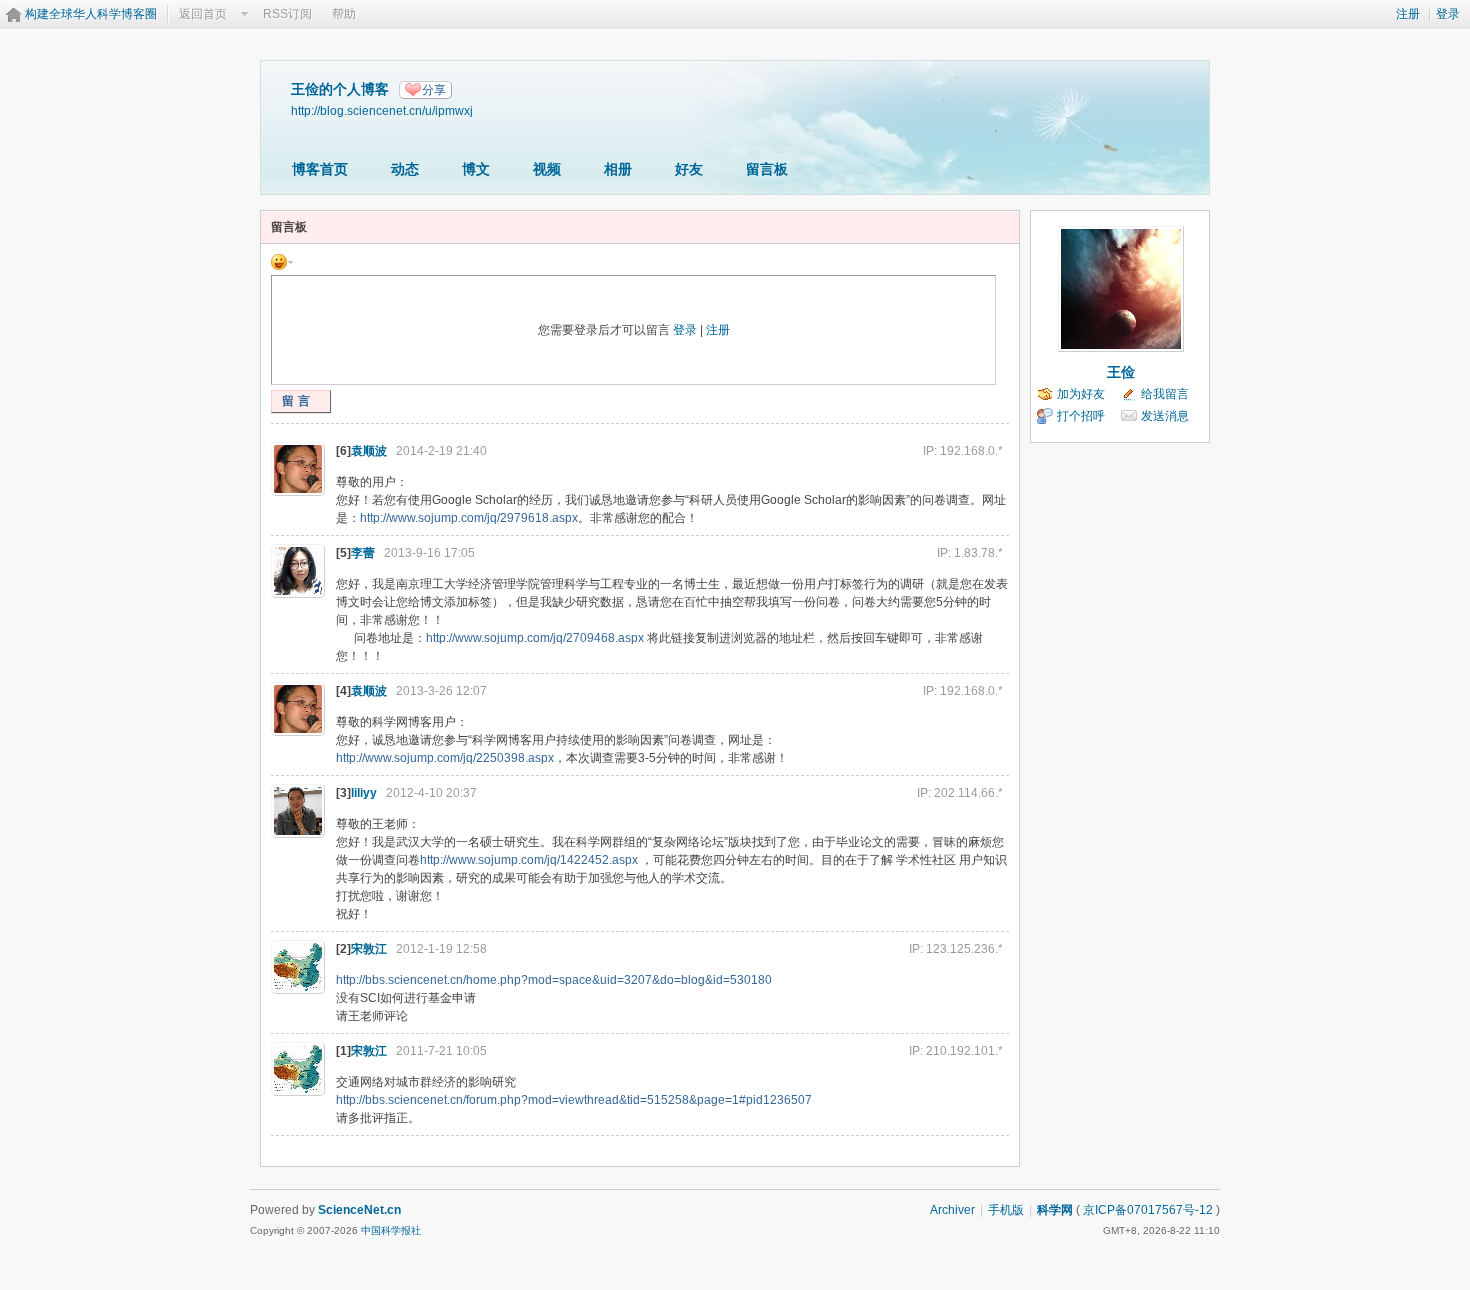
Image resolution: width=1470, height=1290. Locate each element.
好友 (689, 169)
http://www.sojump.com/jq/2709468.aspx (535, 638)
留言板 (767, 169)
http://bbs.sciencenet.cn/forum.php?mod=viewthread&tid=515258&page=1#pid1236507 (574, 1100)
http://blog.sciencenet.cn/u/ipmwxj (382, 110)
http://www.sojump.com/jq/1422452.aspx (529, 860)
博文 (476, 169)
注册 (1408, 14)
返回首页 (203, 14)
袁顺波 (369, 451)
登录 (1448, 14)
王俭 (1121, 372)
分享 (434, 90)
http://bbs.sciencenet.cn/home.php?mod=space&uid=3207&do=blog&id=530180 (554, 980)
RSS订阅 (287, 14)
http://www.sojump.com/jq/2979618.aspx (469, 518)
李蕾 (363, 553)
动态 (405, 169)
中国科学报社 (391, 1230)
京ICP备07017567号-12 (1148, 1210)
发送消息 (1165, 416)
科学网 (1055, 1210)
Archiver (952, 1210)
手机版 (1006, 1210)
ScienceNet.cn (359, 1210)
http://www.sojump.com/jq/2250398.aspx (445, 758)
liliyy (364, 793)
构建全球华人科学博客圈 (91, 14)
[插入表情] (282, 261)
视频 (547, 169)
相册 (618, 169)
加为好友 (1081, 394)
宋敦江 (369, 949)
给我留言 (1165, 394)
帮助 (344, 14)
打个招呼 (1081, 416)
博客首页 (320, 169)
